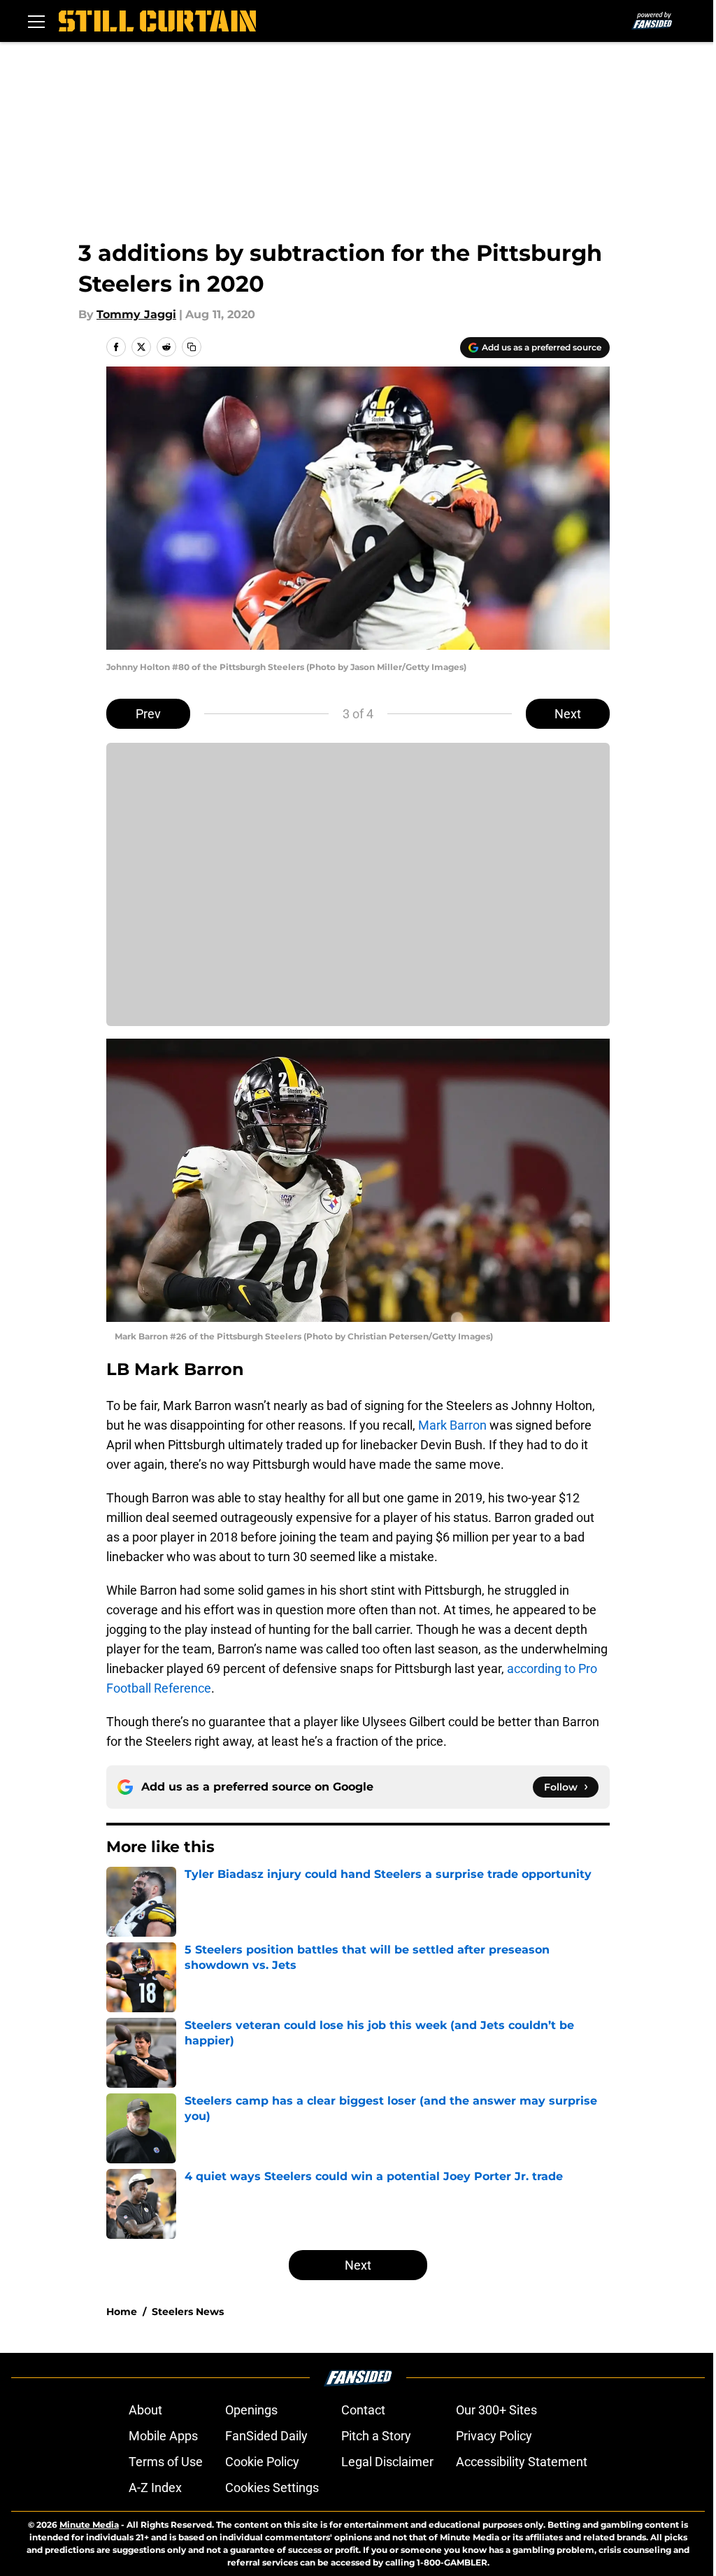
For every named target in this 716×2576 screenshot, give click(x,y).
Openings (251, 2410)
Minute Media (89, 2525)
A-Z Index (155, 2488)
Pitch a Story (376, 2436)
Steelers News (188, 2312)
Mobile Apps (163, 2436)
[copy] (192, 347)
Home (122, 2312)
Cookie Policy (262, 2462)
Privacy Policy (494, 2436)
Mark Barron (452, 1425)
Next (568, 714)
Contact (363, 2410)
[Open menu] (36, 21)
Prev (148, 714)
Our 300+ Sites (496, 2410)
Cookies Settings (272, 2488)
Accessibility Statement (522, 2462)
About (145, 2410)
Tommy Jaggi (136, 314)
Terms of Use (166, 2462)
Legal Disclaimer (387, 2462)
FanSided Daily (266, 2436)
